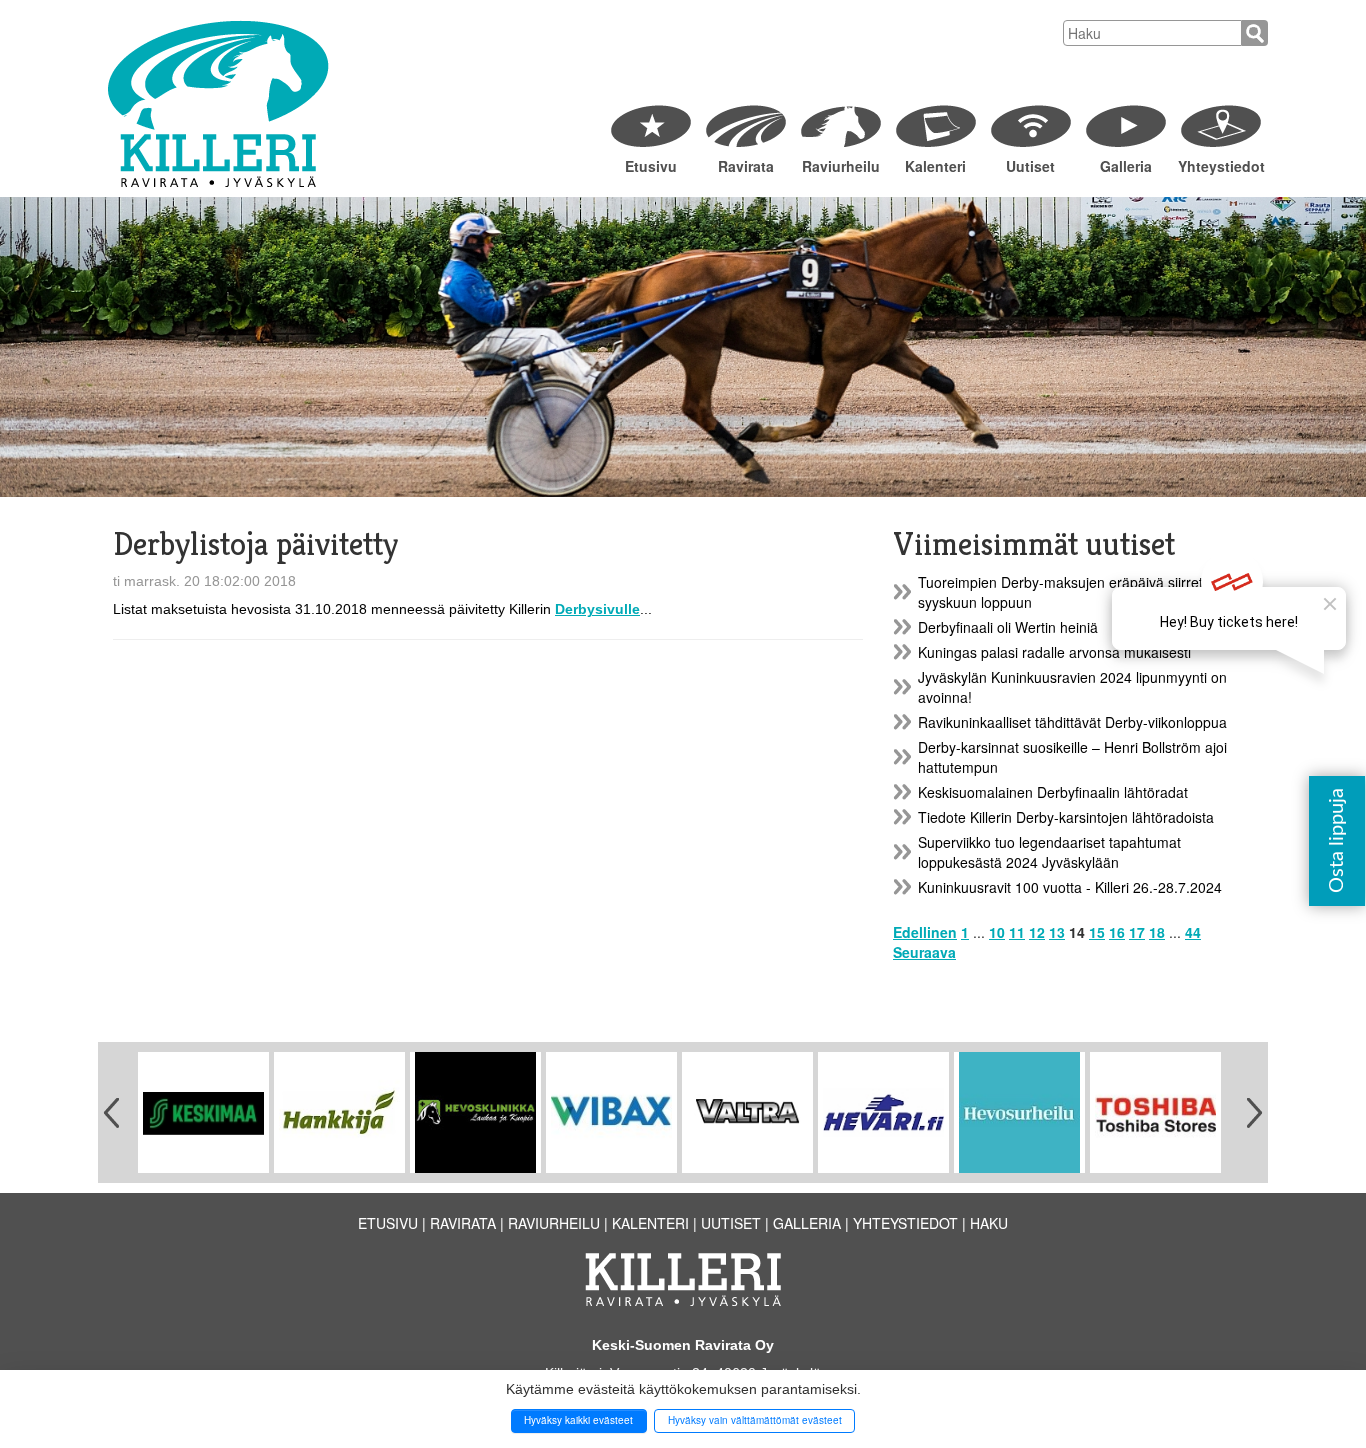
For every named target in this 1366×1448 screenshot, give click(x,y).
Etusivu (651, 166)
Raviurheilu (841, 166)
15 (1097, 932)
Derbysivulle (597, 609)
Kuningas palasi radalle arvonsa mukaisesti (1054, 652)
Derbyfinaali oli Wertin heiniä (1008, 627)
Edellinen (925, 932)
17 (1137, 932)
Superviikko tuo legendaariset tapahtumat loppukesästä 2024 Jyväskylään (1049, 852)
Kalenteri (935, 166)
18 (1157, 932)
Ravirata (746, 166)
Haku (989, 1223)
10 (997, 932)
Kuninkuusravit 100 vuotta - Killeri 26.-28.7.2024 (1070, 887)
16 (1117, 932)
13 (1057, 932)
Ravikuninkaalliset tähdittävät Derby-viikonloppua (1072, 722)
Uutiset (1030, 166)
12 (1037, 932)
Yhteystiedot (1220, 166)
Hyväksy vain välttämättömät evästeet (755, 1420)
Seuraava (924, 952)
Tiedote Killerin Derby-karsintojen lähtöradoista (1066, 817)
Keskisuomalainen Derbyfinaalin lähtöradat (1053, 792)
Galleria (1126, 166)
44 (1193, 932)
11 (1017, 932)
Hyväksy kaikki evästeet (578, 1420)
